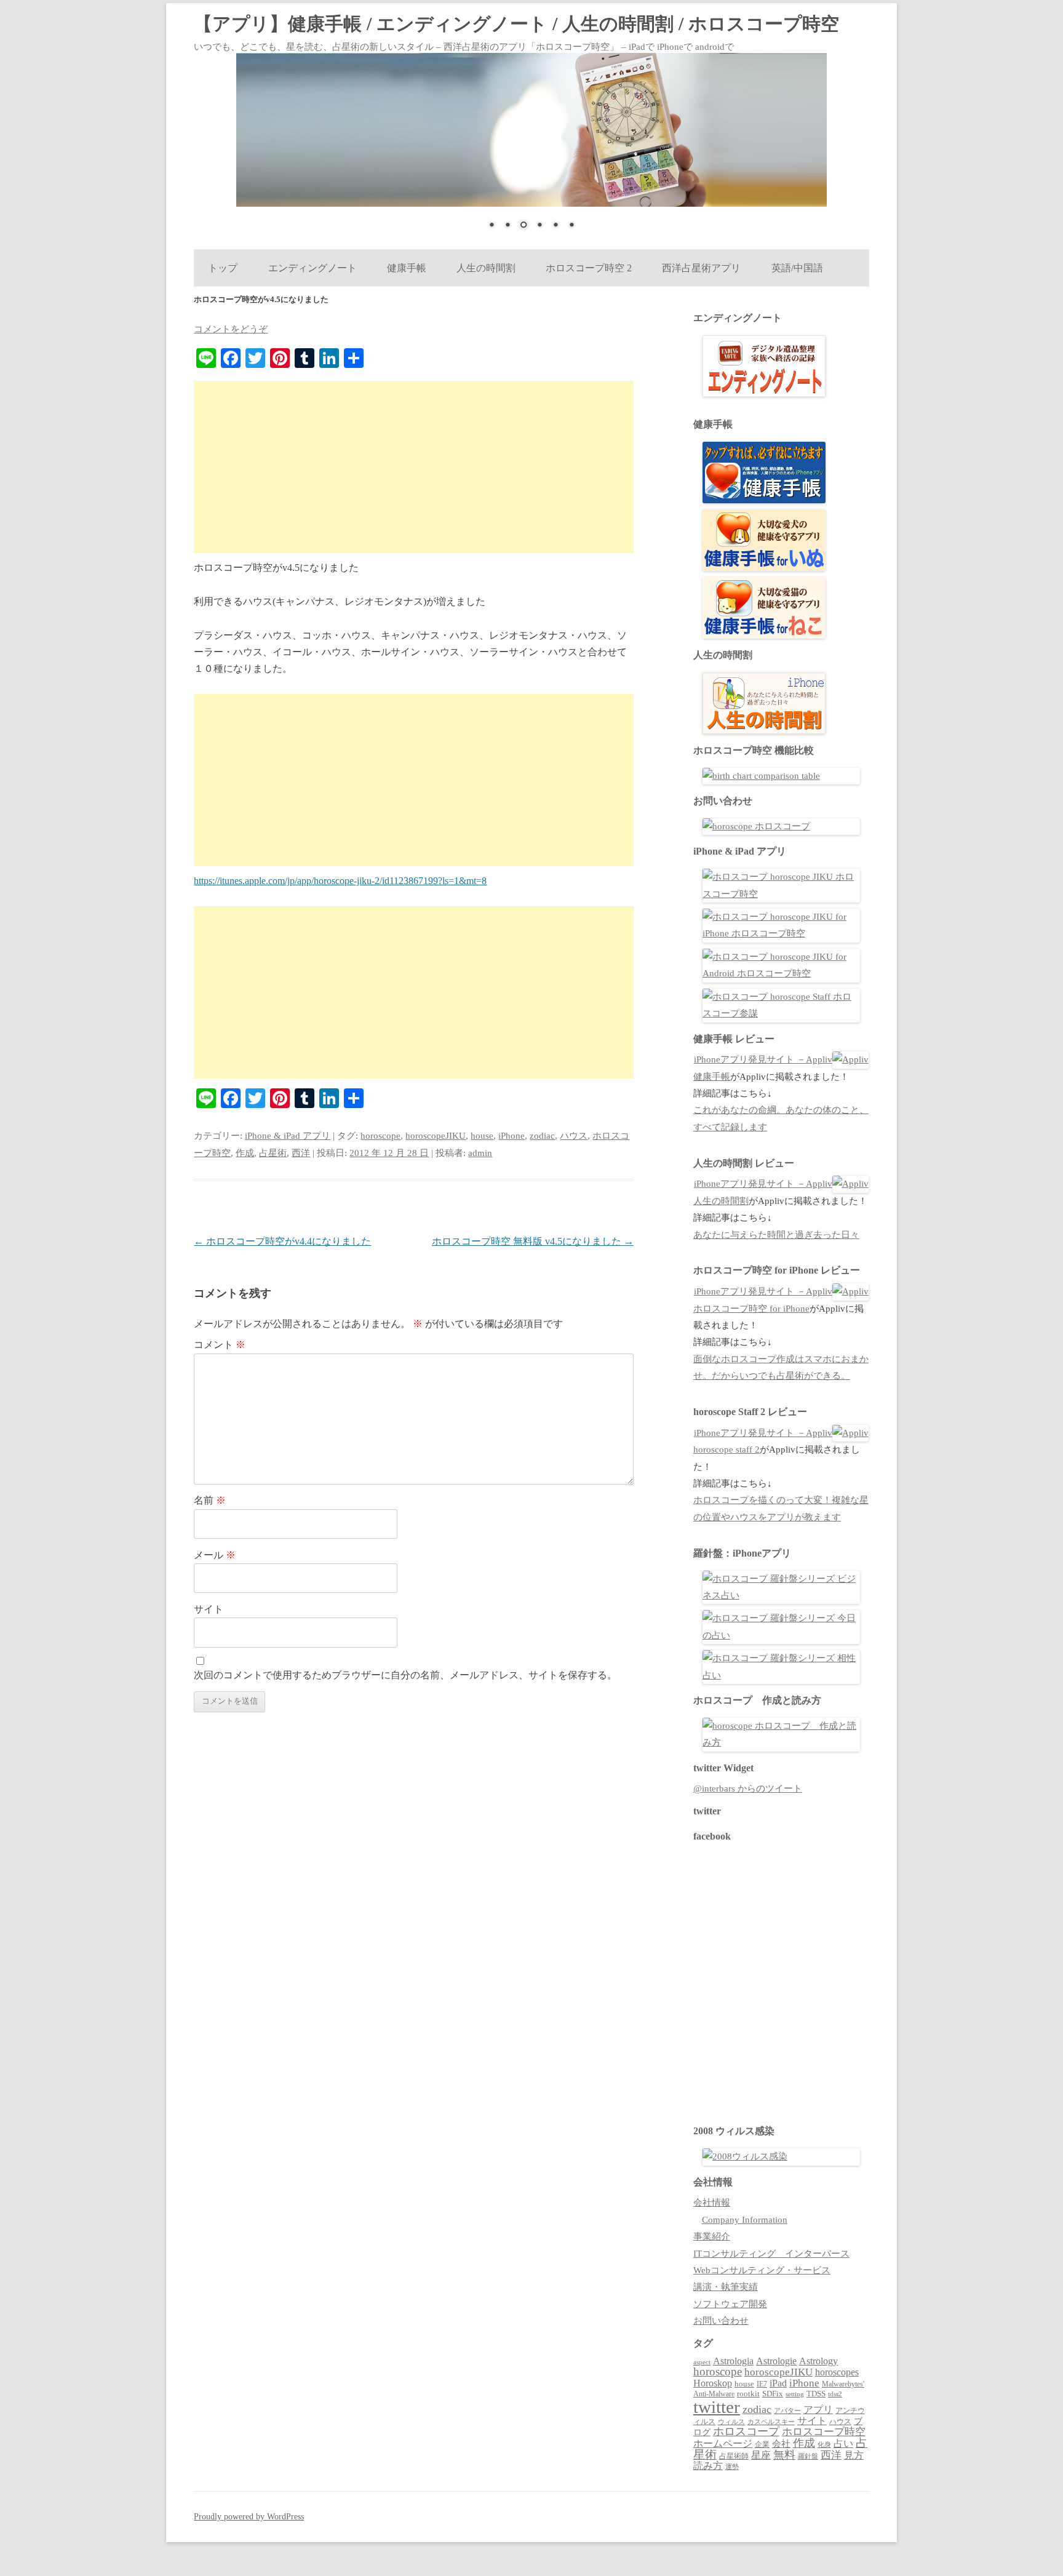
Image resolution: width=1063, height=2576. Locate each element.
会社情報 (712, 2203)
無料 (784, 2455)
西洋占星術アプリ (701, 268)
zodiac (542, 1136)
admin (480, 1153)
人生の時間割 (486, 268)
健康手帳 (406, 268)
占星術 (273, 1153)
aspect (702, 2362)
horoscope (380, 1136)
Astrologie (776, 2361)
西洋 (301, 1153)
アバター (787, 2411)
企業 (762, 2444)
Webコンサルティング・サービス (762, 2270)
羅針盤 (808, 2456)
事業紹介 (712, 2236)
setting (795, 2394)
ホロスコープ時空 (824, 2432)
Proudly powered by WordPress (249, 2517)
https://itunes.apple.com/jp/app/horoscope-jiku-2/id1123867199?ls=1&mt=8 (340, 881)
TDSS (816, 2394)
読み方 (708, 2466)
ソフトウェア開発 (730, 2304)
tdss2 (835, 2394)
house (482, 1136)
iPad (778, 2383)
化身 (824, 2444)
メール (215, 1555)
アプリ (818, 2410)
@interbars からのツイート (748, 1788)
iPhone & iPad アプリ (288, 1136)
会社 (781, 2444)
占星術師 (734, 2456)
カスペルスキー (771, 2422)
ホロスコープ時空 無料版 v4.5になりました (533, 1241)
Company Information (745, 2220)
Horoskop (713, 2383)
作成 (245, 1153)
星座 (761, 2455)
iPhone (512, 1136)
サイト (209, 1609)
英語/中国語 (797, 268)
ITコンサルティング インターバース (771, 2254)
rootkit (748, 2394)
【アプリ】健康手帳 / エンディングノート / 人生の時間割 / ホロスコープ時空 (516, 24)
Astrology (818, 2361)
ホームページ (723, 2443)
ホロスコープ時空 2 (589, 268)
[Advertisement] (414, 467)
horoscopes (837, 2372)
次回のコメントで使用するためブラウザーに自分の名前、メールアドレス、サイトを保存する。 (405, 1675)
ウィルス (731, 2422)
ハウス (574, 1136)
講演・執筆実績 (726, 2287)
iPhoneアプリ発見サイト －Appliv (763, 1059)
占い (843, 2443)
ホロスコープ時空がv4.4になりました (282, 1241)
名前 (210, 1500)
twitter (717, 2407)
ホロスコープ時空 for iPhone (751, 1309)
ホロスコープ (746, 2431)
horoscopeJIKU (436, 1136)
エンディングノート (312, 268)
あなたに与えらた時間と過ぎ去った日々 (776, 1235)
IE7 (762, 2384)
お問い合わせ (721, 2321)
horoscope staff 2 (727, 1449)
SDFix (773, 2394)
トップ (223, 268)
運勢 (732, 2466)
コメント (220, 1345)
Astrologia (733, 2361)
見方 (854, 2455)
